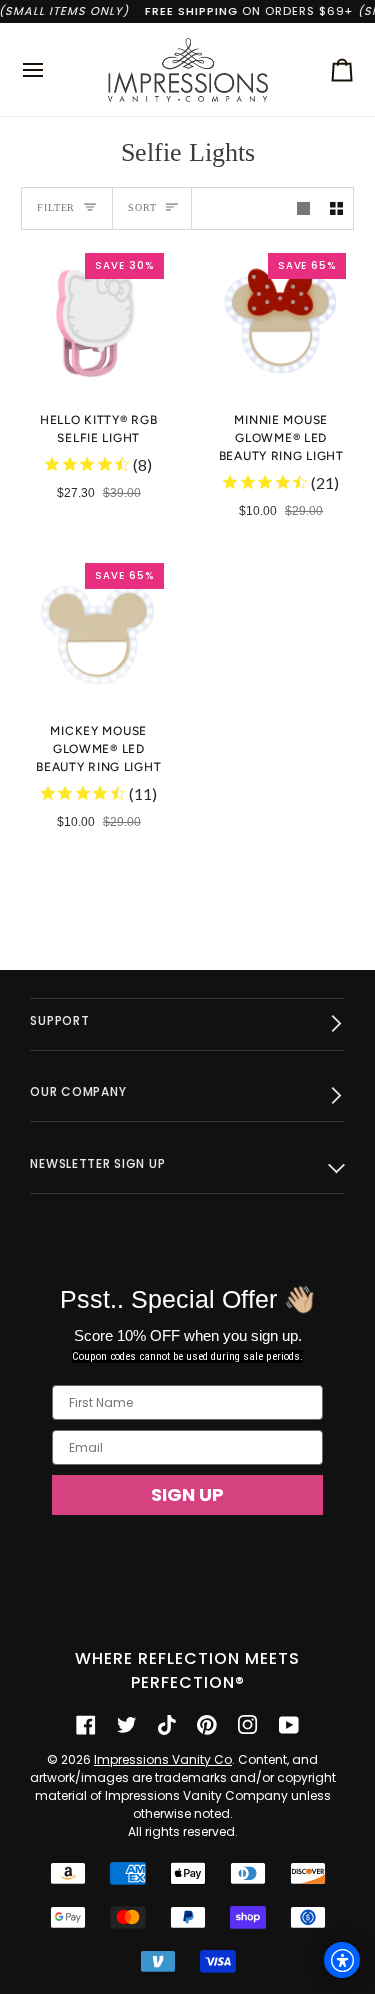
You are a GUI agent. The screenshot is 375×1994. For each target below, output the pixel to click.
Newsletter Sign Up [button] (97, 1163)
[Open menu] (51, 69)
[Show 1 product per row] (303, 208)
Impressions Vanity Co (163, 1759)
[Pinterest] (207, 1725)
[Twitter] (127, 1725)
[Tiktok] (167, 1725)
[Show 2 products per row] (336, 208)
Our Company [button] (78, 1091)
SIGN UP (187, 1494)
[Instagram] (248, 1725)
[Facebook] (86, 1725)
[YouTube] (289, 1725)
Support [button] (59, 1020)
